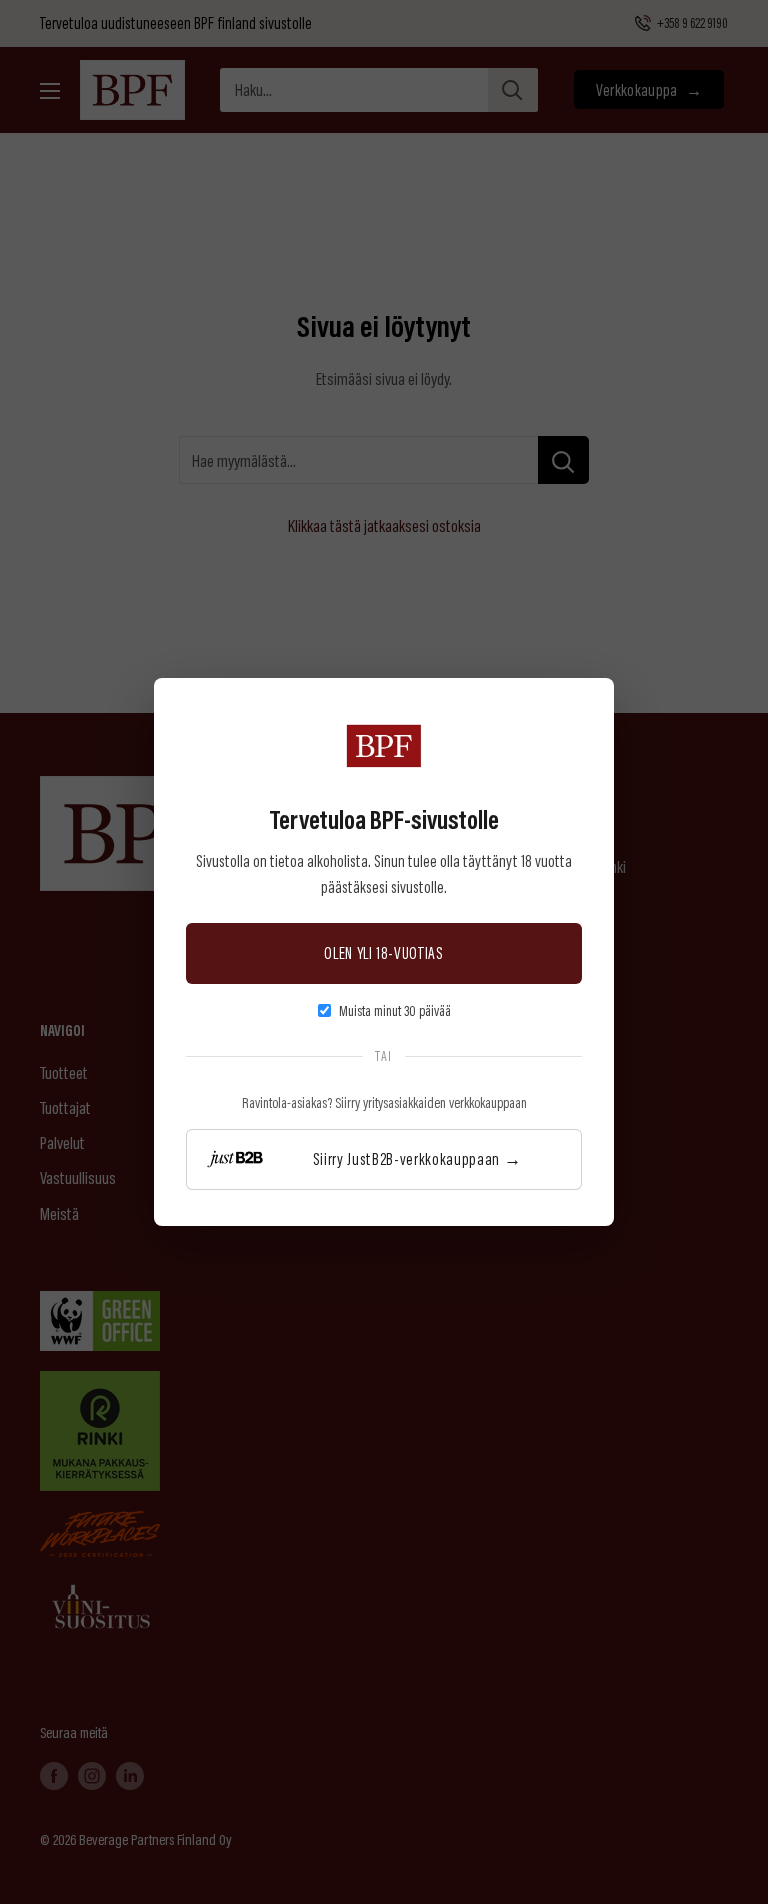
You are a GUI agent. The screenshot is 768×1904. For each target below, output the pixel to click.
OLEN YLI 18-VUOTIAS (384, 952)
